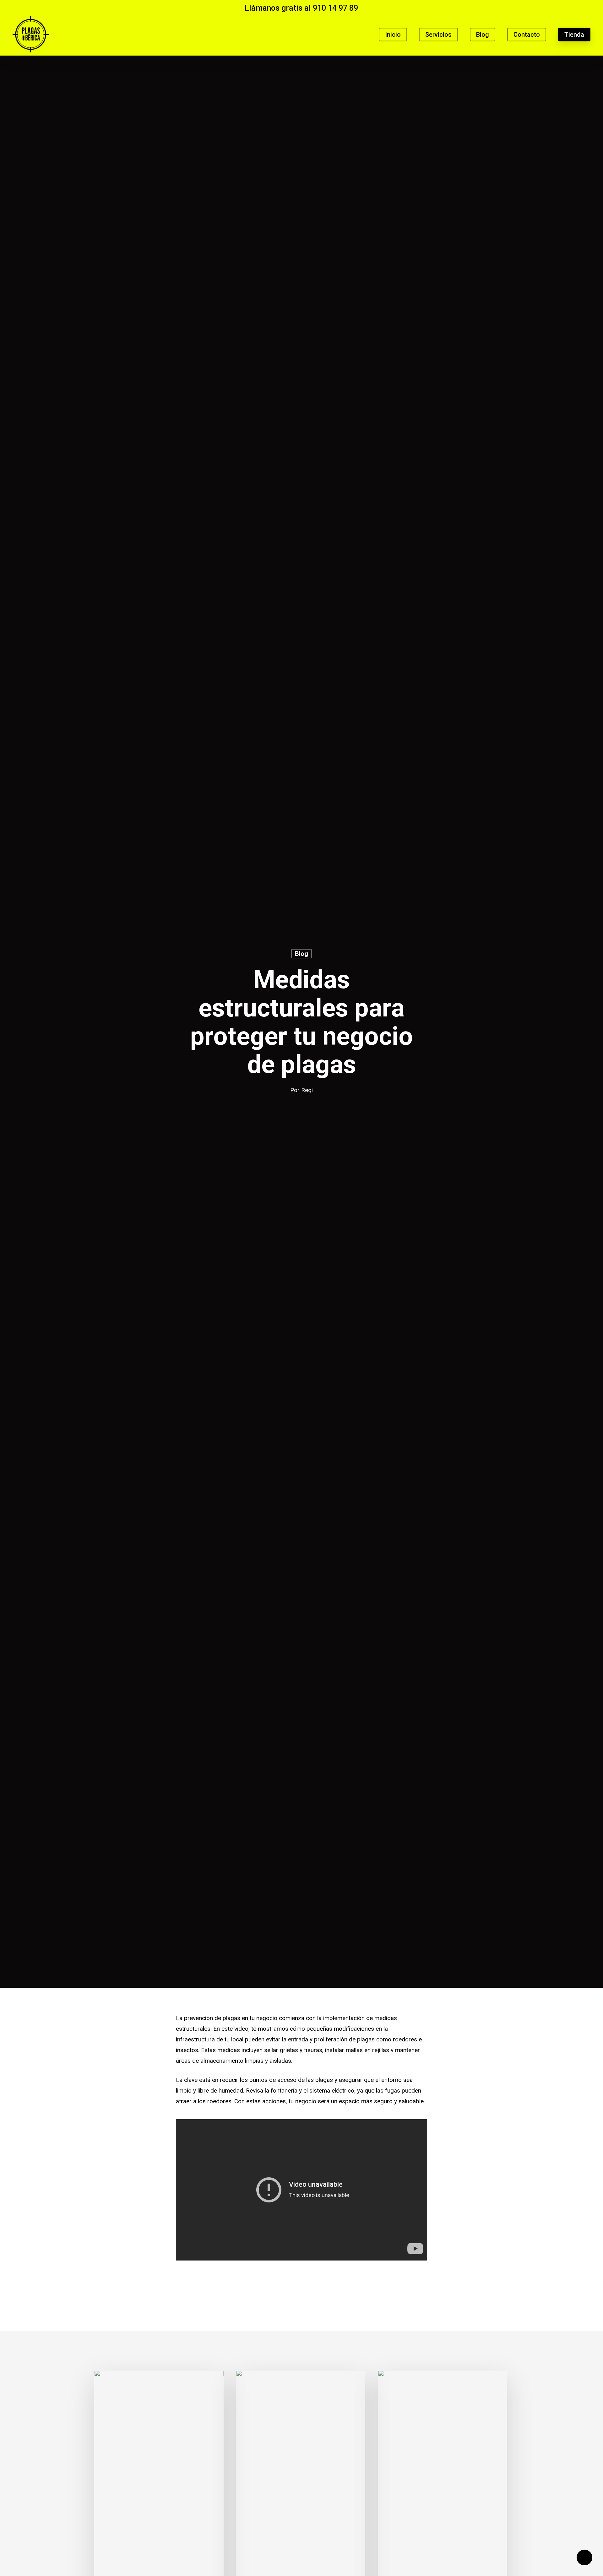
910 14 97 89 (335, 8)
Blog (301, 954)
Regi (307, 1090)
